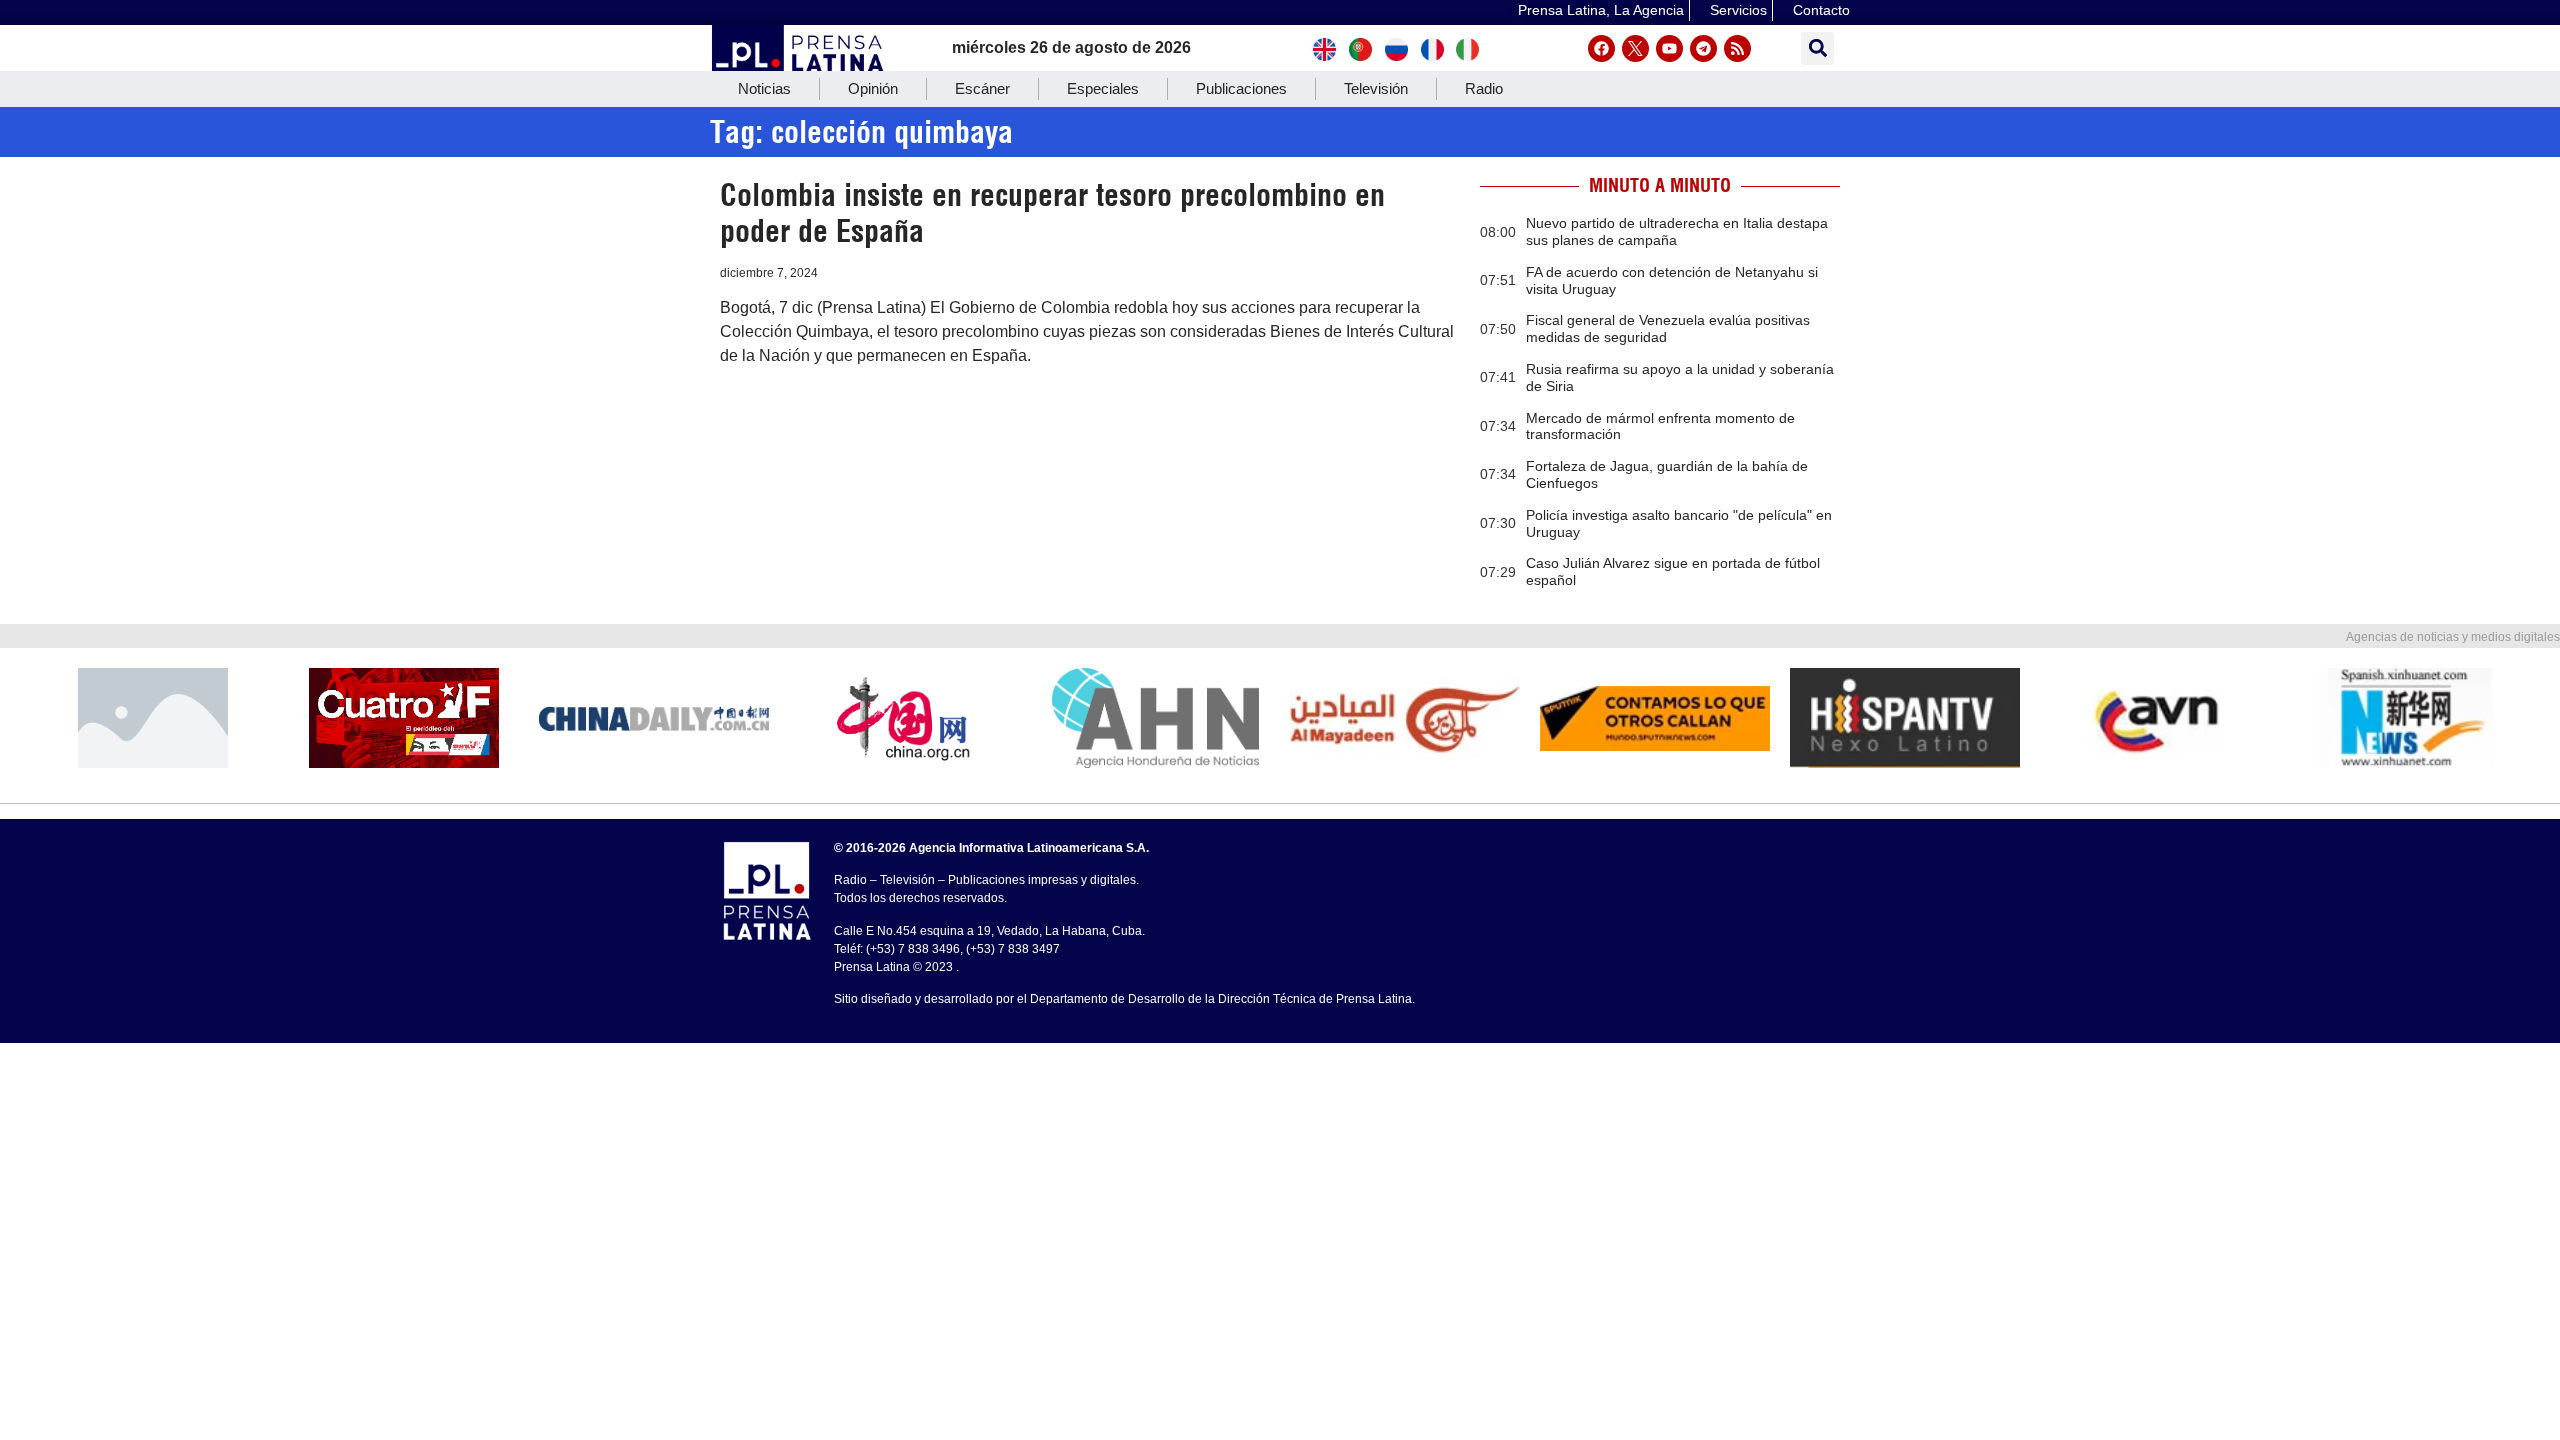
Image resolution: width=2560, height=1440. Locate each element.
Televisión (1376, 88)
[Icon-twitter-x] (1635, 48)
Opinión (873, 88)
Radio (1484, 88)
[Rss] (1737, 48)
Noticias (764, 88)
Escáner (982, 88)
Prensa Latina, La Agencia (1601, 10)
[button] (1817, 48)
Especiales (1103, 88)
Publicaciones (1241, 88)
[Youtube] (1669, 48)
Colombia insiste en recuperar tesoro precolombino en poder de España (1052, 213)
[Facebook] (1601, 48)
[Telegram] (1703, 48)
